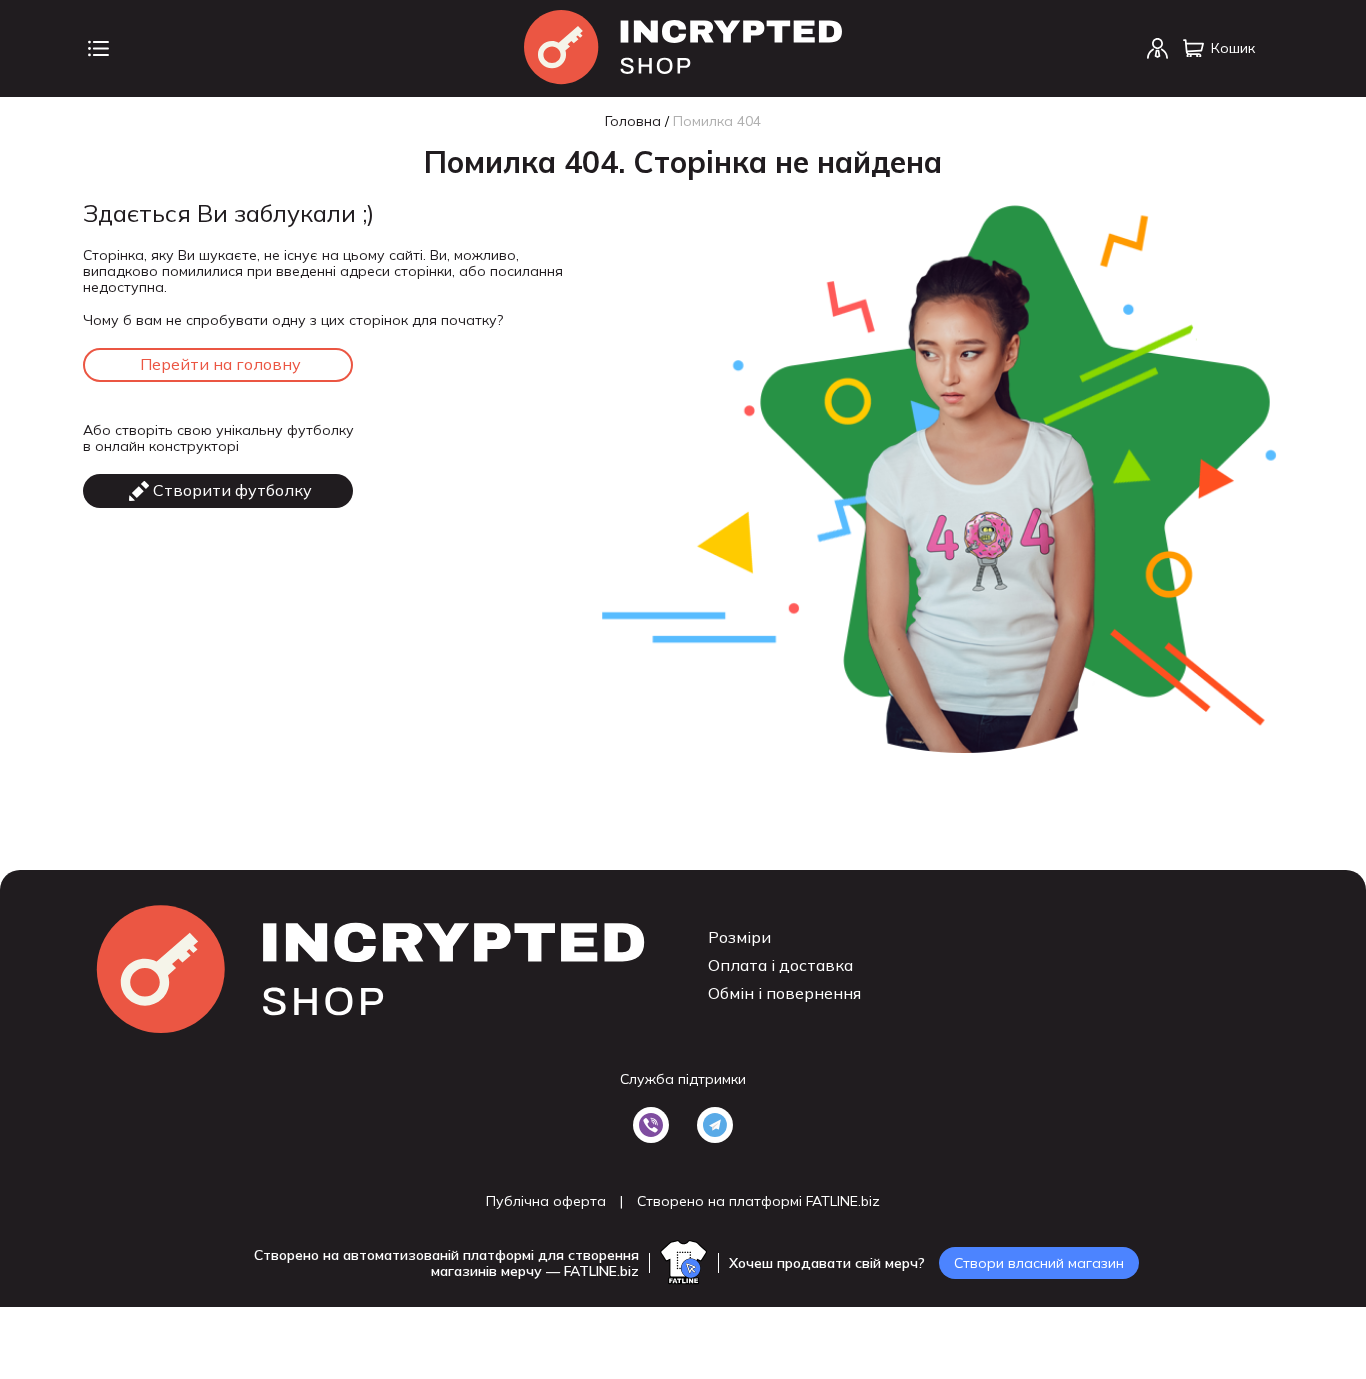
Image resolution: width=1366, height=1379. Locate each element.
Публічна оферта (546, 1201)
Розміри (739, 937)
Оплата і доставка (780, 965)
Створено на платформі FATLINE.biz (758, 1201)
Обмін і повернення (784, 993)
